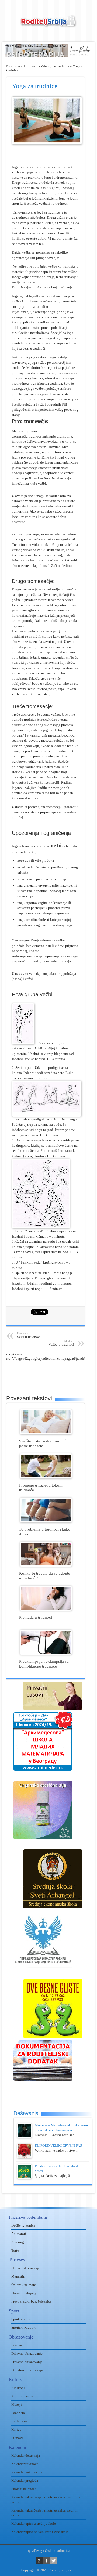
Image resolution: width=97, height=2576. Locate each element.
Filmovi (17, 2438)
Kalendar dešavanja (26, 2456)
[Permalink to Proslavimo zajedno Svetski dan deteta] (24, 2178)
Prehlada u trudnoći (36, 1617)
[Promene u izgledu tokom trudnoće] (46, 1477)
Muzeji (17, 2404)
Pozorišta (18, 2413)
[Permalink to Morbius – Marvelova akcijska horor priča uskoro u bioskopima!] (24, 2137)
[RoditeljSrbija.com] (48, 24)
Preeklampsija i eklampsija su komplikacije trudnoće (44, 1664)
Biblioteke (19, 2421)
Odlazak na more (24, 2285)
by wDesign (36, 2551)
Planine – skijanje (24, 2293)
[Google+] (39, 2561)
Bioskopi (18, 2388)
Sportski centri (22, 2319)
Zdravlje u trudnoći (55, 66)
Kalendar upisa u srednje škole (34, 2523)
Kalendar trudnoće (25, 2464)
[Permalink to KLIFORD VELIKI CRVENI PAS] (24, 2157)
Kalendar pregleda (25, 2481)
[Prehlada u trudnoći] (46, 1609)
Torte (15, 2250)
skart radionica (59, 2551)
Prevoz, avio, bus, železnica (31, 2301)
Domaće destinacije (26, 2268)
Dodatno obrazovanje (27, 2370)
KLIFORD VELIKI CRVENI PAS (58, 2146)
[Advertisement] (52, 1374)
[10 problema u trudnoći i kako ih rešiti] (46, 1521)
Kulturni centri (22, 2396)
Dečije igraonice (23, 2225)
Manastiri (18, 2276)
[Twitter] (53, 2561)
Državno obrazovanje (27, 2353)
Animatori (19, 2234)
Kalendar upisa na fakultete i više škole (40, 2532)
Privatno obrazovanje (27, 2362)
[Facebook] (46, 2561)
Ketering (18, 2242)
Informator (19, 2345)
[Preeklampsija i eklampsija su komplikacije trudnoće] (46, 1653)
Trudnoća (30, 66)
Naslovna (13, 66)
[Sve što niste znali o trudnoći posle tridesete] (46, 1433)
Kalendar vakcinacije (27, 2472)
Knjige (16, 2429)
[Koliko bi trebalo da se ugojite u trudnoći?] (46, 1565)
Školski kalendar (24, 2489)
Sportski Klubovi (24, 2327)
